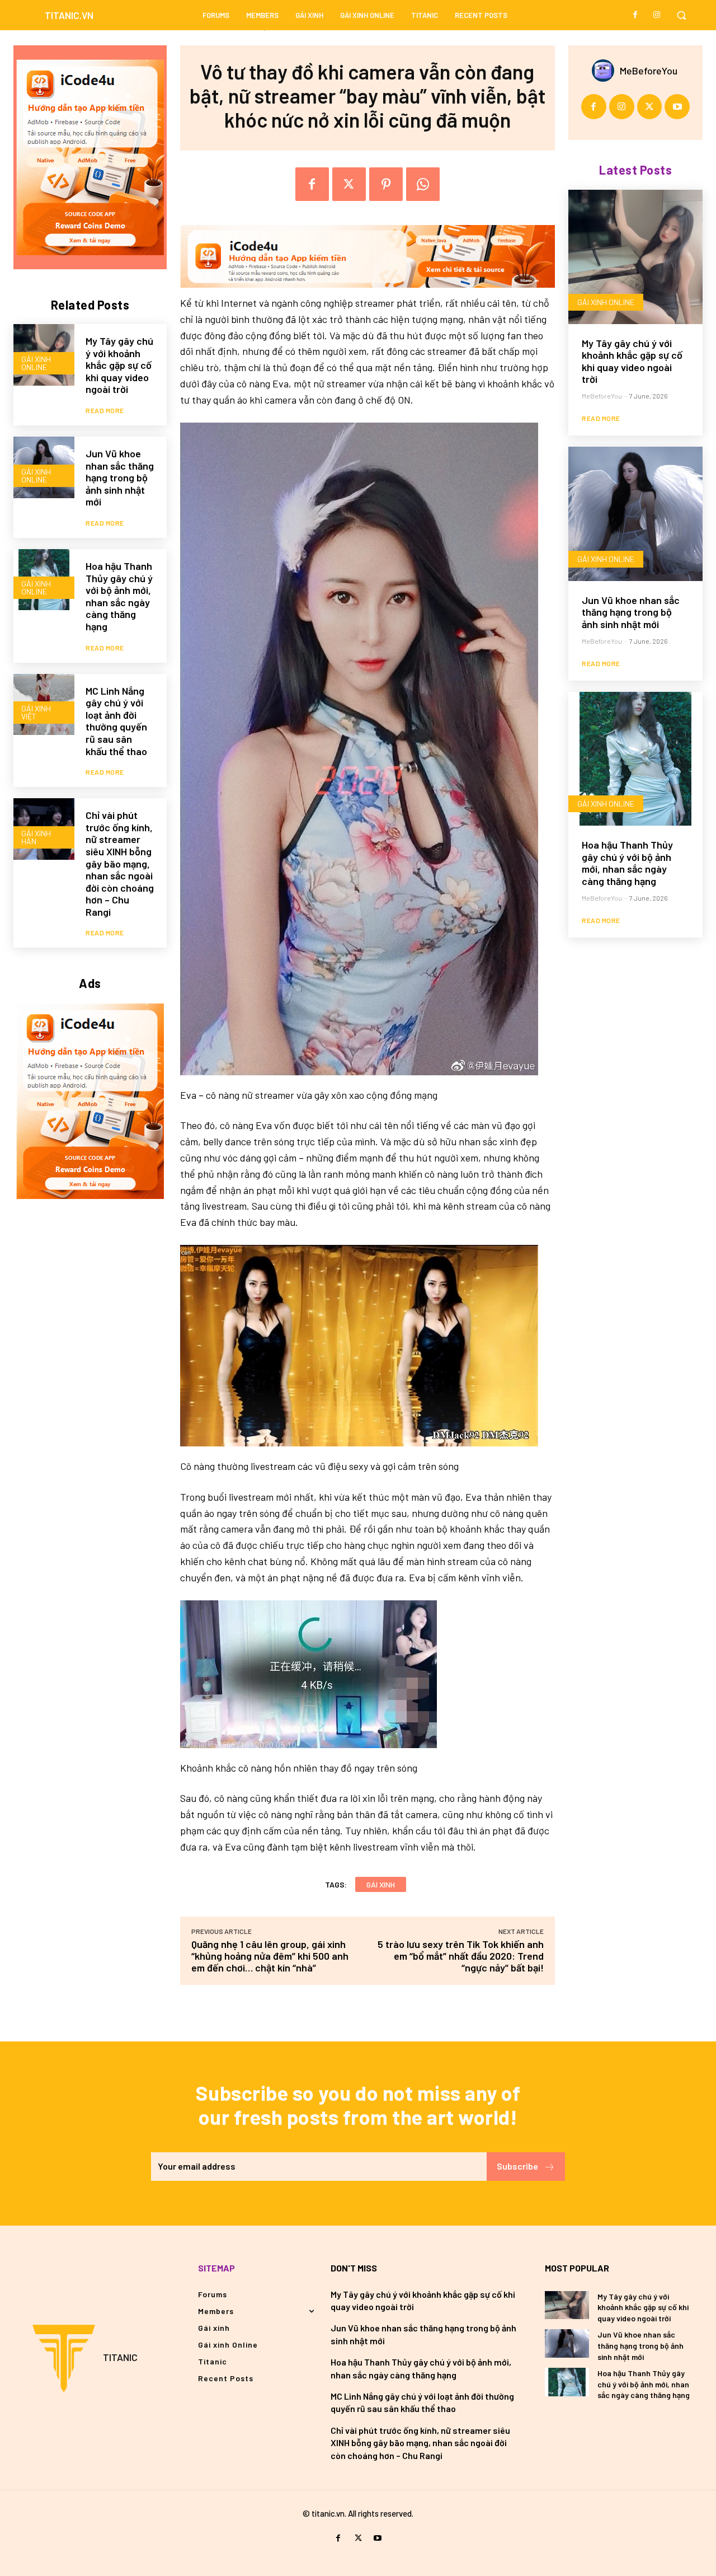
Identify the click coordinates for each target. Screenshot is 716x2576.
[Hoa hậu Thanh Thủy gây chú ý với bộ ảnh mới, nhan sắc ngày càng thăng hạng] (635, 759)
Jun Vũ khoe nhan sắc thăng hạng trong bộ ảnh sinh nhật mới (120, 477)
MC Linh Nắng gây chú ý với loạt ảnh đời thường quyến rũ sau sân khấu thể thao (116, 721)
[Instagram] (657, 15)
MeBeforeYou (649, 71)
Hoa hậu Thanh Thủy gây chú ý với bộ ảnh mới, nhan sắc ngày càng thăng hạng (119, 596)
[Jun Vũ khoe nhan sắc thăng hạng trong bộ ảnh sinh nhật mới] (635, 514)
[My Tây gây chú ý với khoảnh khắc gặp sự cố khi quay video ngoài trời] (635, 257)
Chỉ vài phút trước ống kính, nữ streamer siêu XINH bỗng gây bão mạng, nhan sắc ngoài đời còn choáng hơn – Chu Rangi (120, 863)
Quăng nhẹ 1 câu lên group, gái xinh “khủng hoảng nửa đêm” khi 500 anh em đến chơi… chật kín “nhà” (270, 1956)
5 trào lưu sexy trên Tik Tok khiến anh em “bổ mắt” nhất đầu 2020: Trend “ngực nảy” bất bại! (461, 1956)
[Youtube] (677, 107)
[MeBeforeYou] (606, 71)
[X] (349, 184)
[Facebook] (635, 15)
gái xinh (381, 1884)
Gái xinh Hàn (36, 837)
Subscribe (517, 2166)
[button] (681, 15)
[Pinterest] (386, 184)
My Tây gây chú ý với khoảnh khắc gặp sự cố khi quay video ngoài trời (119, 365)
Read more (105, 410)
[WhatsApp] (423, 184)
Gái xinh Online (36, 363)
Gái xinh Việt (36, 712)
